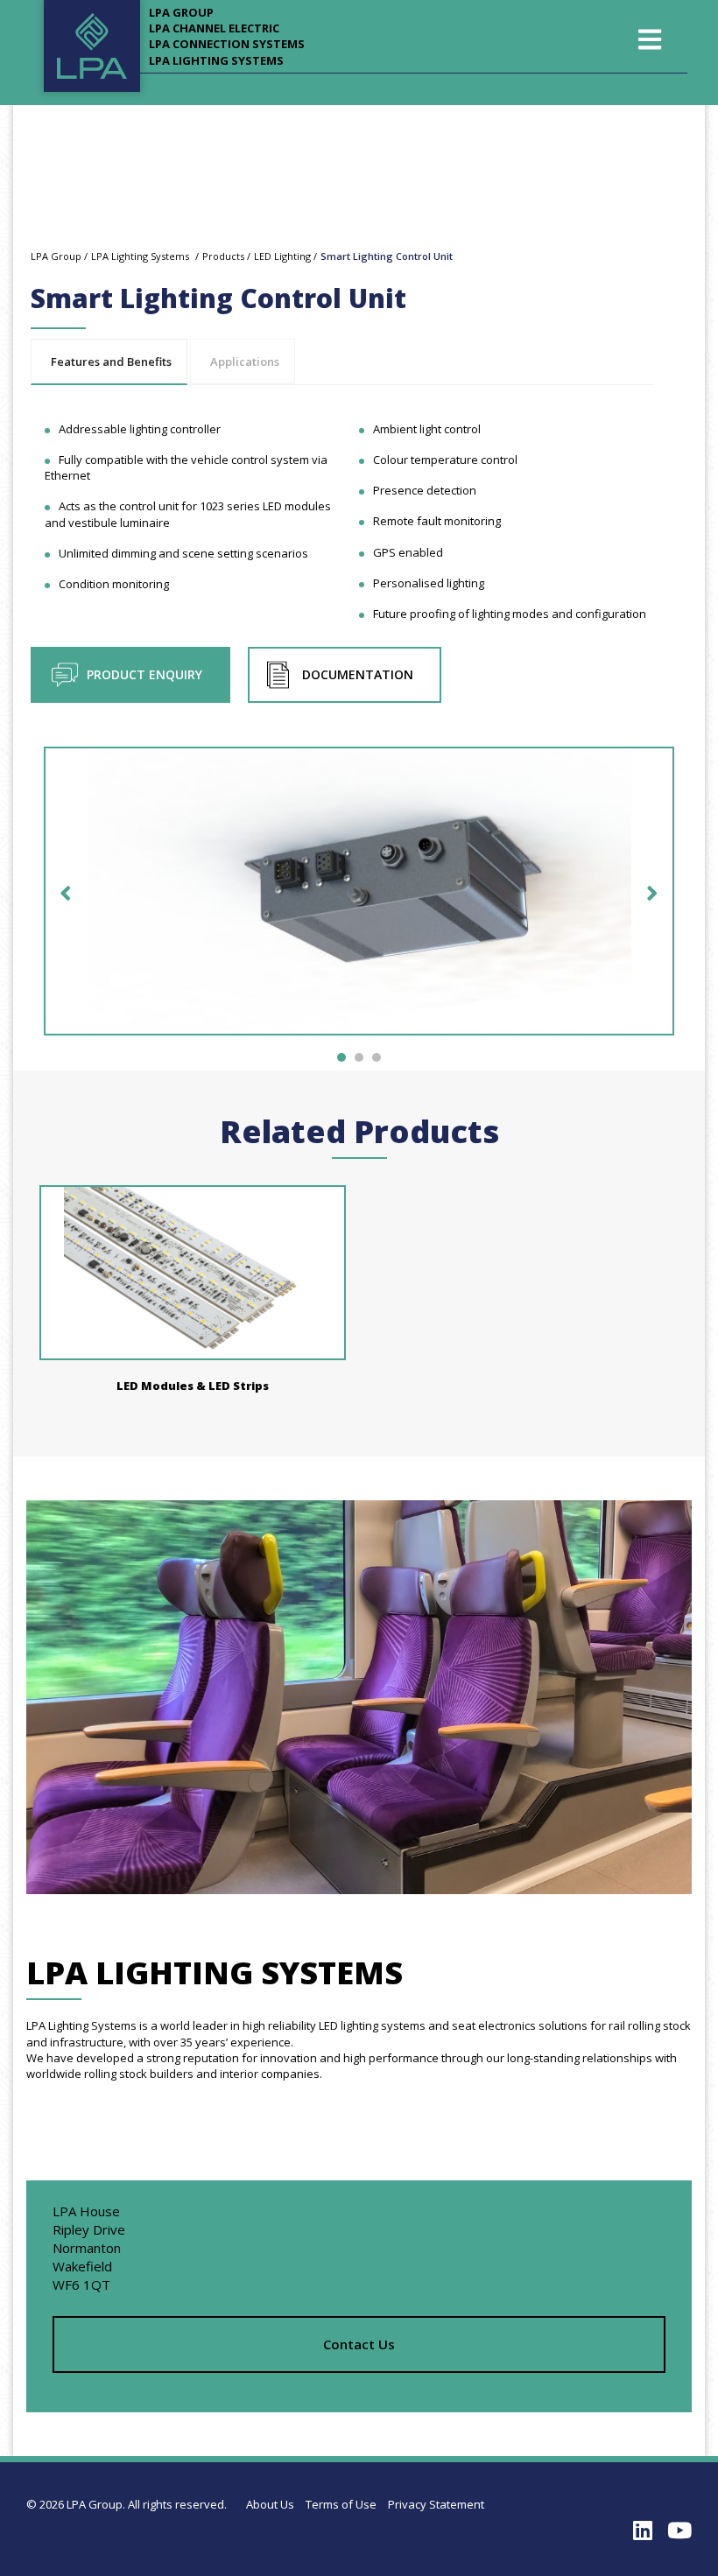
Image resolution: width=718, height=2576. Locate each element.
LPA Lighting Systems (216, 60)
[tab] (109, 362)
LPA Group (181, 12)
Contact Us (359, 2344)
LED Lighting (282, 256)
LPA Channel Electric (214, 28)
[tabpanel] (359, 900)
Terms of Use (341, 2504)
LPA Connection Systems (227, 44)
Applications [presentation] (245, 361)
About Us (270, 2504)
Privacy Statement (436, 2504)
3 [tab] (377, 1057)
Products (223, 256)
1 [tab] (341, 1057)
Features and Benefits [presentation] (111, 361)
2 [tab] (359, 1057)
